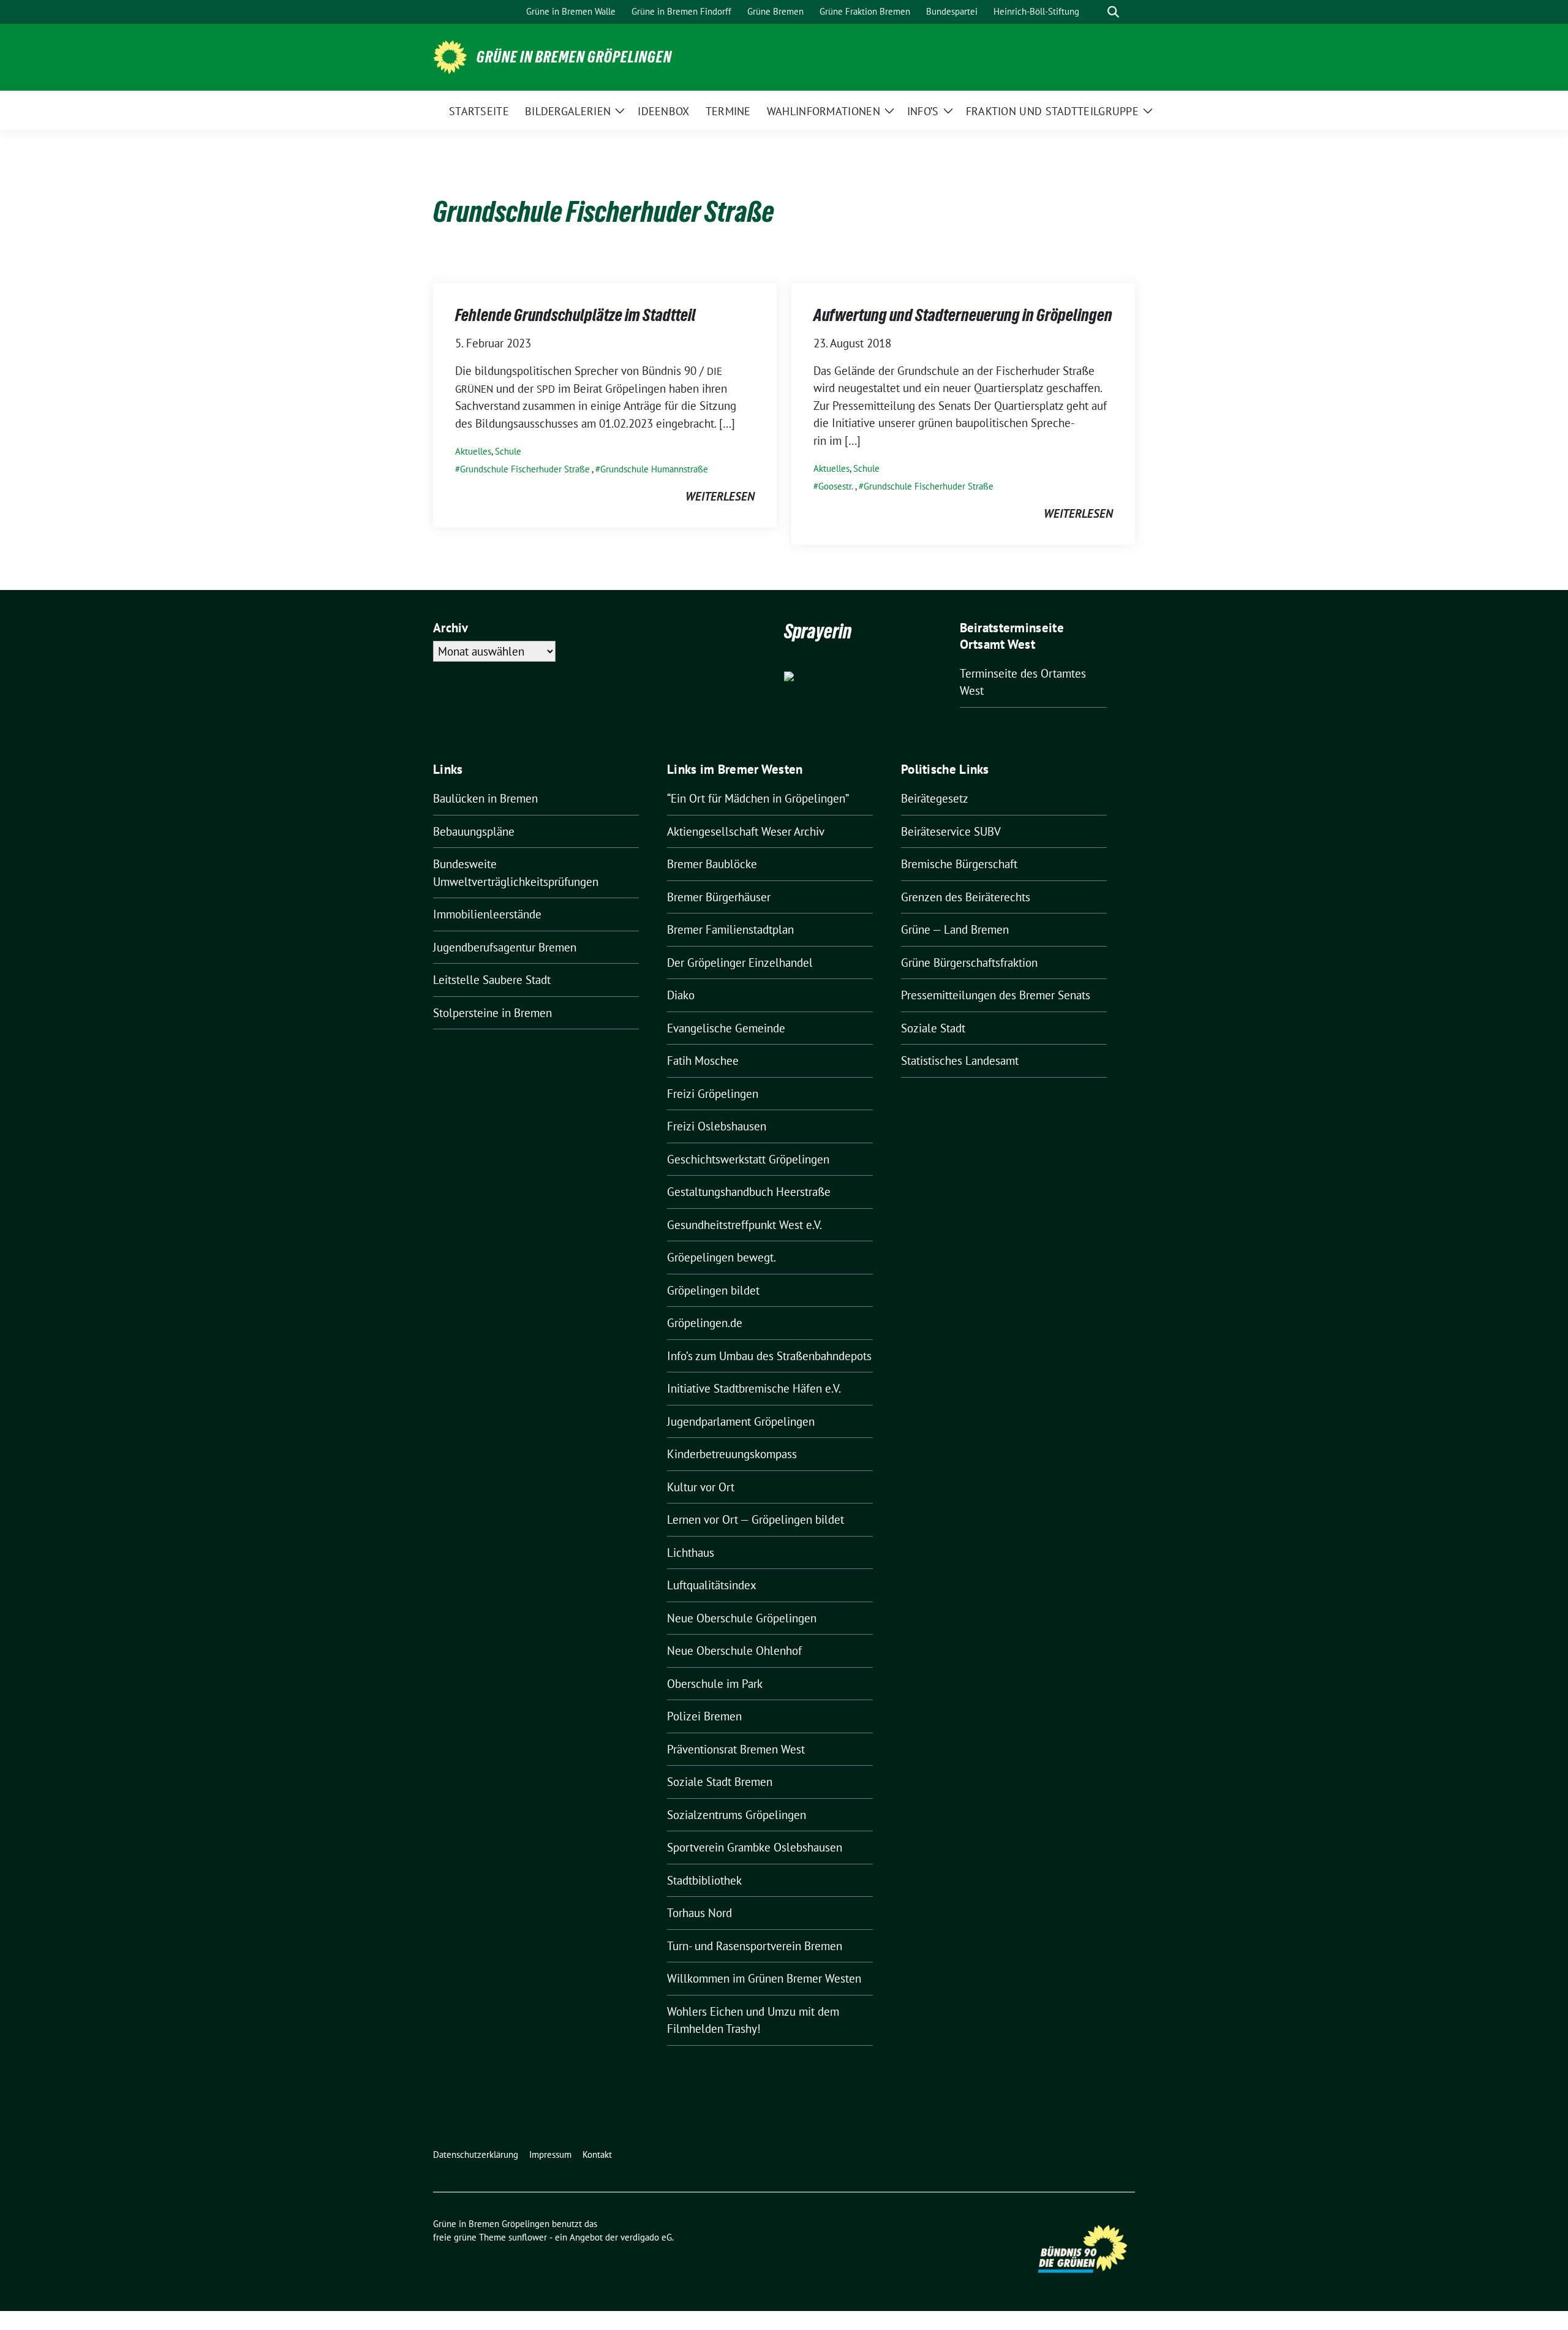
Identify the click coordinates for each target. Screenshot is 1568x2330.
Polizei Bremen (704, 1716)
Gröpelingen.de (705, 1323)
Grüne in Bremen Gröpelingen (574, 57)
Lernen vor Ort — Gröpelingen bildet (756, 1519)
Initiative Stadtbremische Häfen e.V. (754, 1388)
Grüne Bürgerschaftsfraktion (969, 963)
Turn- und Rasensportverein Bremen (755, 1946)
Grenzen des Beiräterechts (966, 897)
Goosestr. (836, 486)
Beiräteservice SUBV (951, 831)
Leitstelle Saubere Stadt (492, 980)
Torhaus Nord (699, 1913)
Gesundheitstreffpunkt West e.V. (744, 1225)
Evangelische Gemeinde (726, 1028)
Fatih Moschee (703, 1061)
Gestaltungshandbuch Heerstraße (749, 1192)
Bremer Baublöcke (712, 864)
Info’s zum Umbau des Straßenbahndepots (769, 1356)
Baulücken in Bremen (485, 798)
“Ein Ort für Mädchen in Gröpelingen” (758, 798)
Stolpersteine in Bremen (492, 1013)
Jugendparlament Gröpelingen (741, 1421)
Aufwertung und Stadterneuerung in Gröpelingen (963, 315)
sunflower (528, 2237)
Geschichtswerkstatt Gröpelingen (748, 1159)
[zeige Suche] (1113, 12)
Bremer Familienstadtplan (730, 929)
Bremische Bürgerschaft (959, 864)
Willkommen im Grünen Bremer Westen (764, 1978)
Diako (681, 995)
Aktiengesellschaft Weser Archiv (746, 831)
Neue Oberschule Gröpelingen (742, 1618)
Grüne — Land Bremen (955, 929)
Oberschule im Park (715, 1684)
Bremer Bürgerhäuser (719, 897)
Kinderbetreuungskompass (732, 1454)
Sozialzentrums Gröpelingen (737, 1815)
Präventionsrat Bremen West (736, 1749)
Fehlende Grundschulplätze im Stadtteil (575, 315)
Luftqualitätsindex (712, 1585)
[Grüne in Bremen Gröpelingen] (450, 56)
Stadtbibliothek (704, 1880)
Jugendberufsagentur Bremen (505, 947)
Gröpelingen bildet (713, 1290)
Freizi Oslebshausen (717, 1126)
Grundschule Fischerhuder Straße (525, 469)
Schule (508, 451)
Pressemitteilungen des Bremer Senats (996, 995)
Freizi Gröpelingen (713, 1094)
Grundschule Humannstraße (654, 469)
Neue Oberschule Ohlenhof (734, 1651)
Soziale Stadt (933, 1028)
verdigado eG (646, 2237)
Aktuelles (473, 451)
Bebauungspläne (474, 831)
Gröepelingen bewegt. (722, 1257)
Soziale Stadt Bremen (720, 1782)
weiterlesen (720, 496)
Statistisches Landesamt (960, 1061)
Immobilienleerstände (487, 914)
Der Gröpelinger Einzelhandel (740, 963)
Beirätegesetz (935, 798)
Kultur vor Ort (701, 1487)
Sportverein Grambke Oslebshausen (755, 1847)
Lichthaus (691, 1553)
